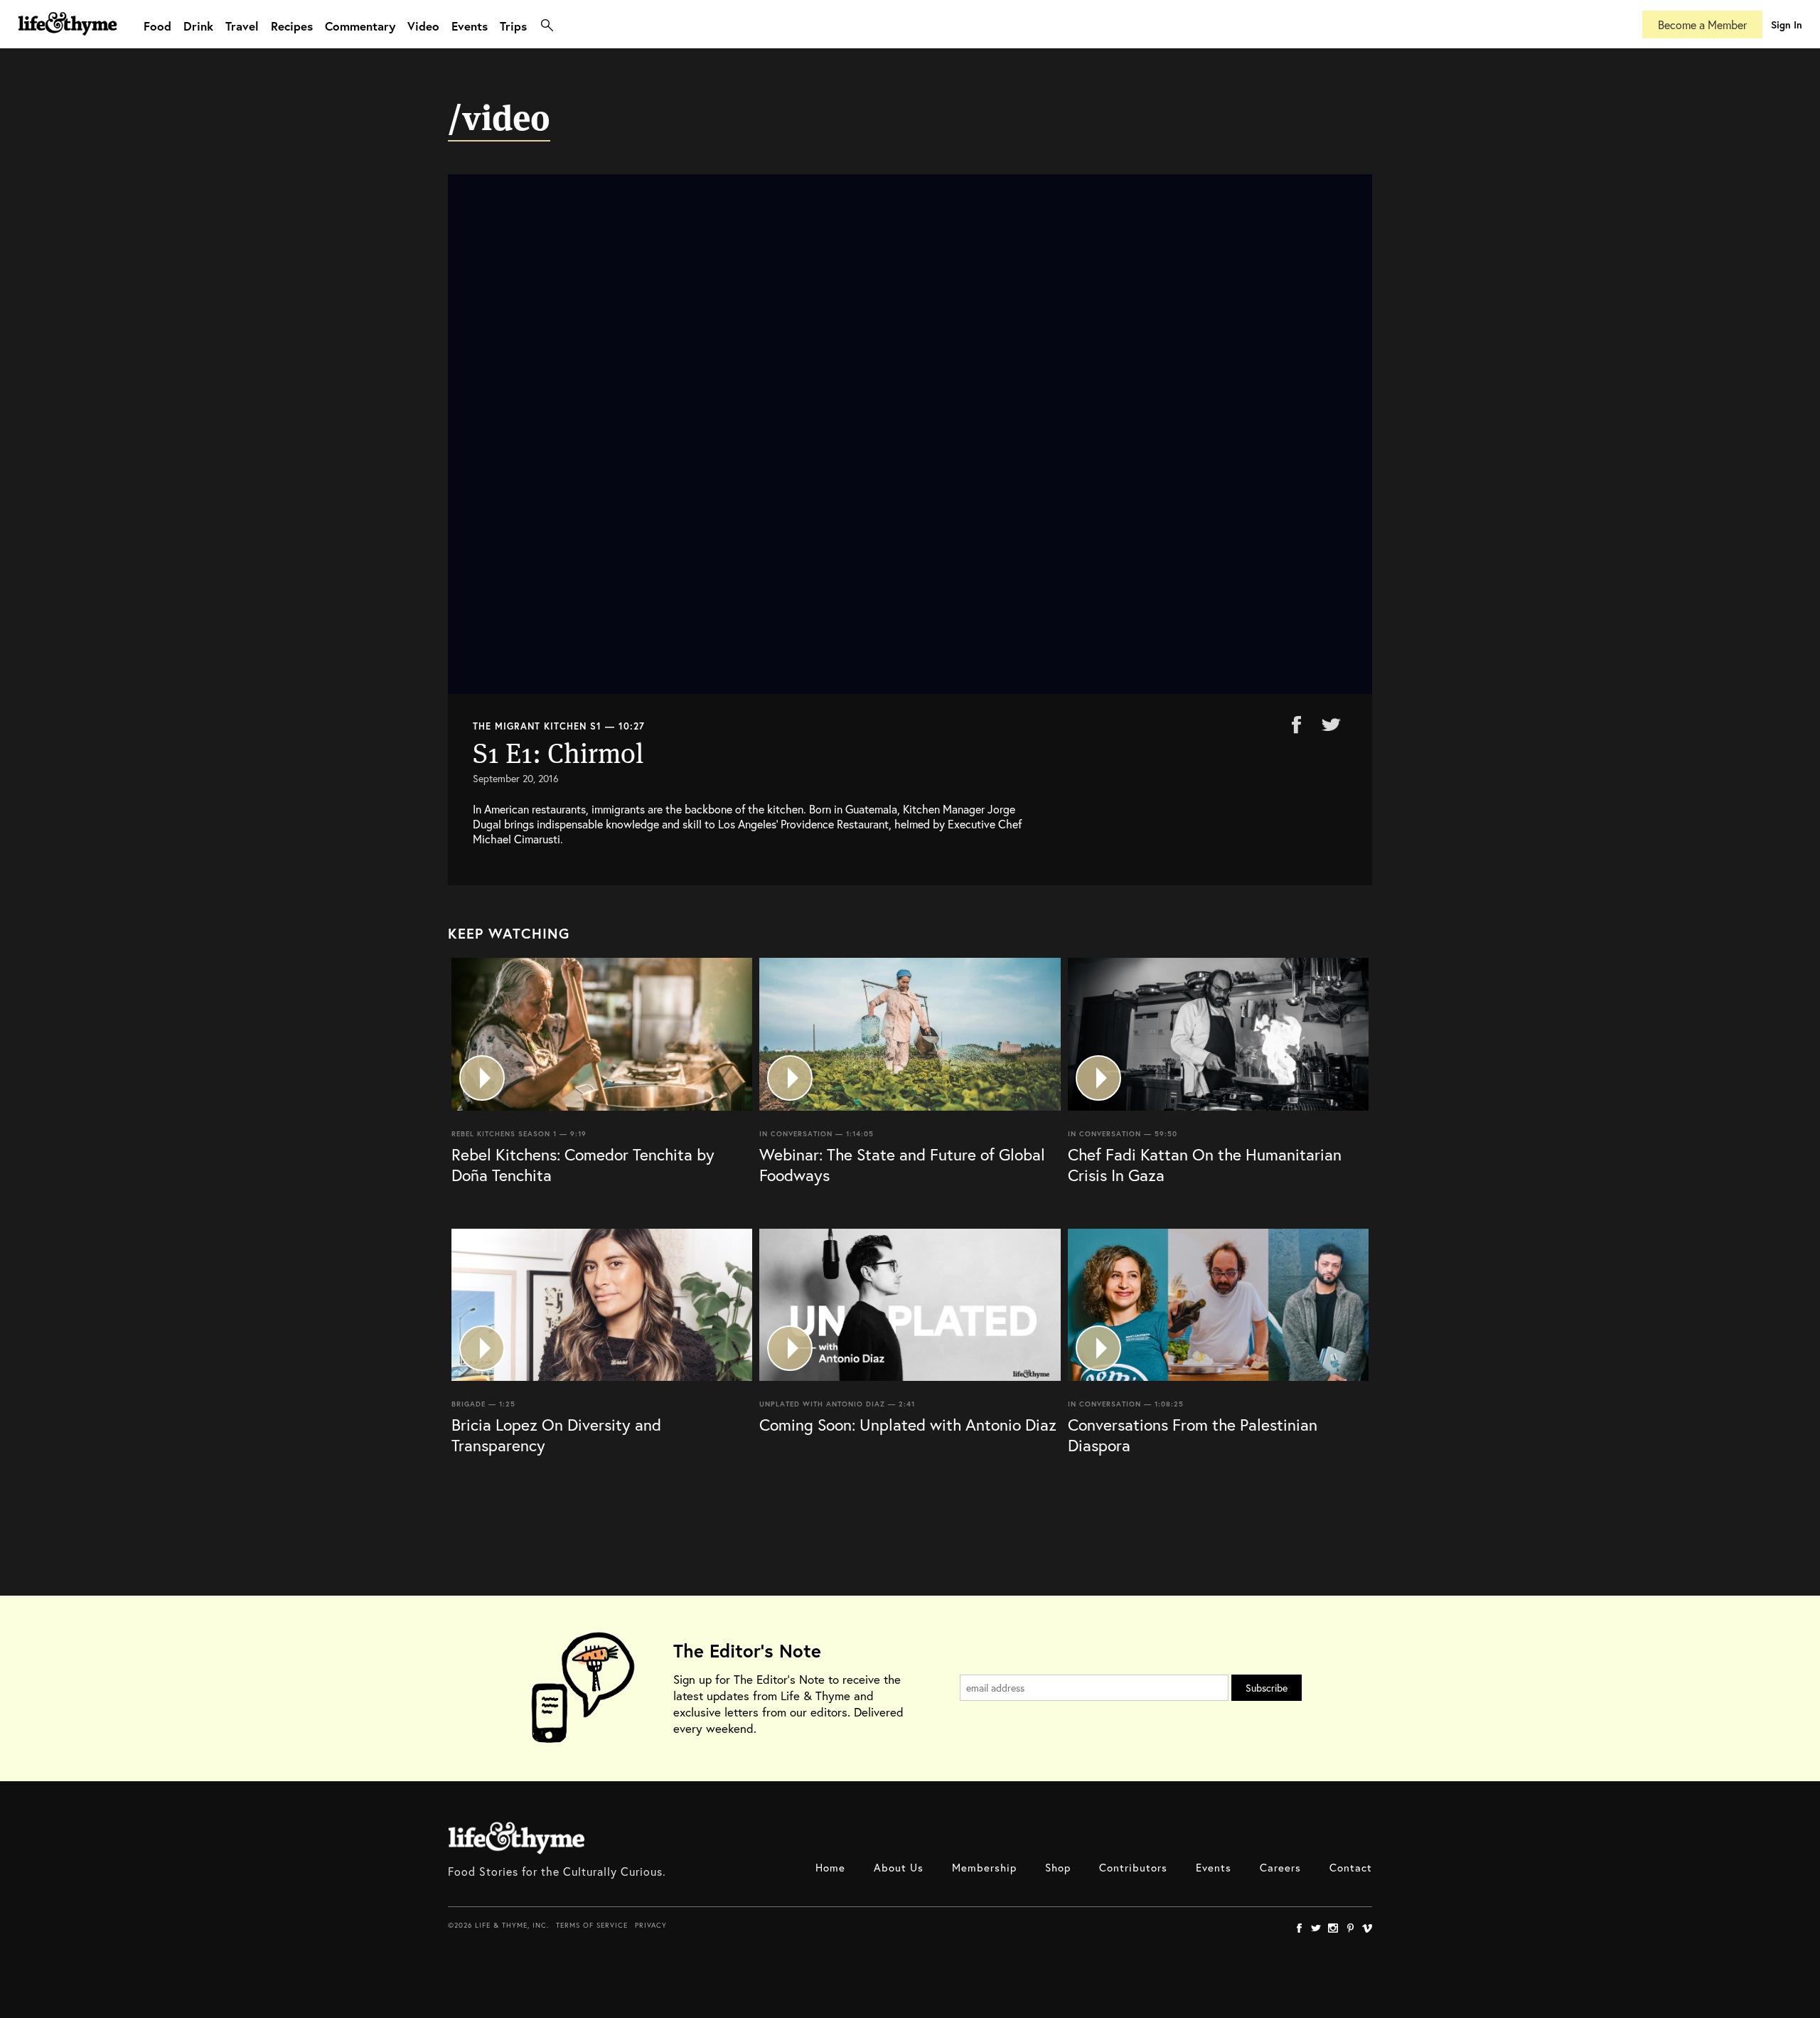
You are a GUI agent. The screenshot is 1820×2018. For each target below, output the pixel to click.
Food (157, 26)
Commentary (360, 26)
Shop (1058, 1867)
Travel (242, 26)
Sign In (1787, 25)
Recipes (292, 26)
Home (830, 1867)
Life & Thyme (516, 1838)
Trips (513, 26)
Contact (1351, 1867)
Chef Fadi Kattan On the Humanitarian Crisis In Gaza (1205, 1164)
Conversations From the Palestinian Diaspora (1193, 1435)
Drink (198, 26)
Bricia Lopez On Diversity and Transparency (556, 1435)
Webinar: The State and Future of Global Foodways (902, 1164)
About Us (899, 1867)
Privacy (651, 1925)
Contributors (1133, 1867)
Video (423, 26)
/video (499, 118)
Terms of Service (592, 1925)
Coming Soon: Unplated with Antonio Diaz (908, 1424)
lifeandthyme (68, 39)
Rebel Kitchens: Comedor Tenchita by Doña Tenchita (583, 1164)
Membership (984, 1867)
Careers (1280, 1867)
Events (470, 26)
